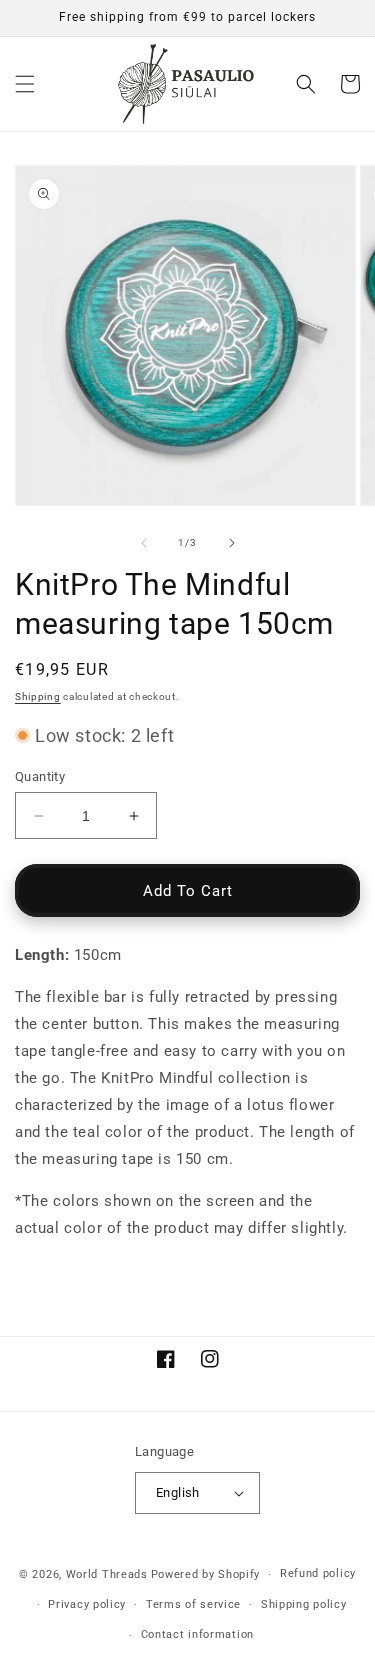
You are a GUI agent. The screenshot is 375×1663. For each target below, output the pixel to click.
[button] (25, 84)
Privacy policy (87, 1604)
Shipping (38, 696)
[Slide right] (232, 543)
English (178, 1492)
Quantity (40, 776)
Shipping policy (304, 1604)
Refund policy (318, 1573)
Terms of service (193, 1604)
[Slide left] (144, 543)
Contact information (197, 1634)
